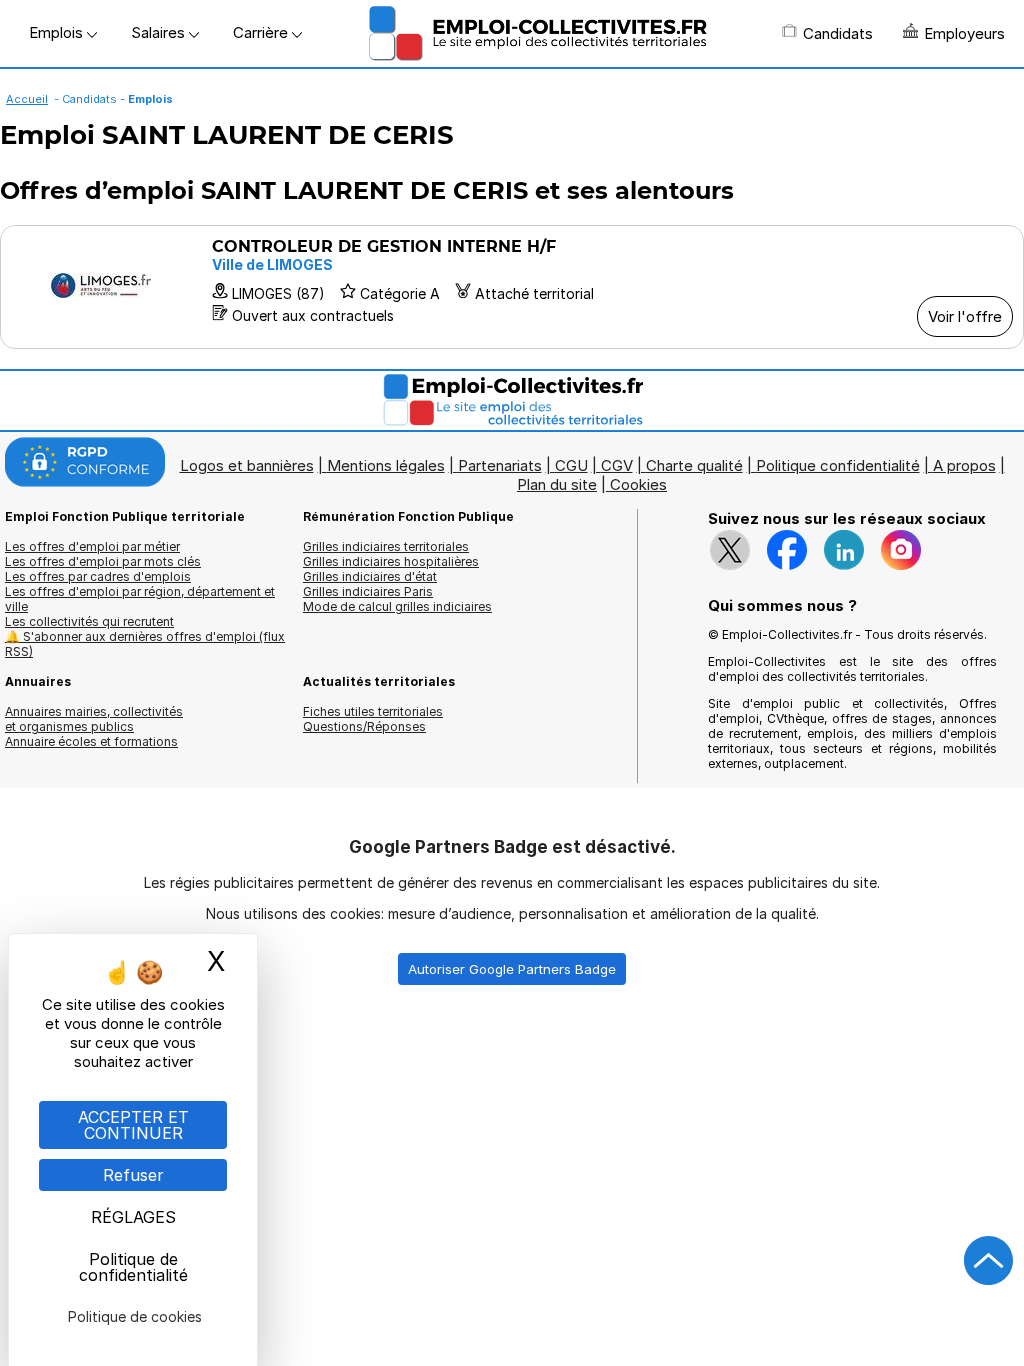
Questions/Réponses (364, 726)
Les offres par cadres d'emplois (98, 576)
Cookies (638, 484)
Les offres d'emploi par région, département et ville (140, 599)
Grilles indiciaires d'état (370, 576)
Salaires (160, 32)
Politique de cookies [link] (135, 1316)
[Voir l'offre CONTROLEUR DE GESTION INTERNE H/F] (512, 287)
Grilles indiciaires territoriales (386, 546)
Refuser (133, 1175)
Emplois (58, 32)
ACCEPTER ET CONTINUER (133, 1125)
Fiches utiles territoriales (373, 711)
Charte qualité (694, 465)
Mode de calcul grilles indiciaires (397, 606)
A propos (964, 465)
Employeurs (964, 33)
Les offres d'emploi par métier (92, 546)
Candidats (838, 33)
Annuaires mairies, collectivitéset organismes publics (94, 719)
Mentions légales (386, 465)
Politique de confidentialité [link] (133, 1267)
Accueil (27, 99)
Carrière (262, 32)
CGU (571, 465)
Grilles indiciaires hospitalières (391, 561)
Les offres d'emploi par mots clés (103, 561)
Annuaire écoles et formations (91, 741)
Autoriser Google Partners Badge (512, 969)
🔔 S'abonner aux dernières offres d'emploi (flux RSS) (145, 644)
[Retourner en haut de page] (989, 1261)
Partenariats (500, 465)
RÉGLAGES (133, 1217)
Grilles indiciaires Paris (368, 591)
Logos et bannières (247, 465)
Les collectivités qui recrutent (89, 621)
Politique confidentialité (838, 465)
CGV (617, 465)
